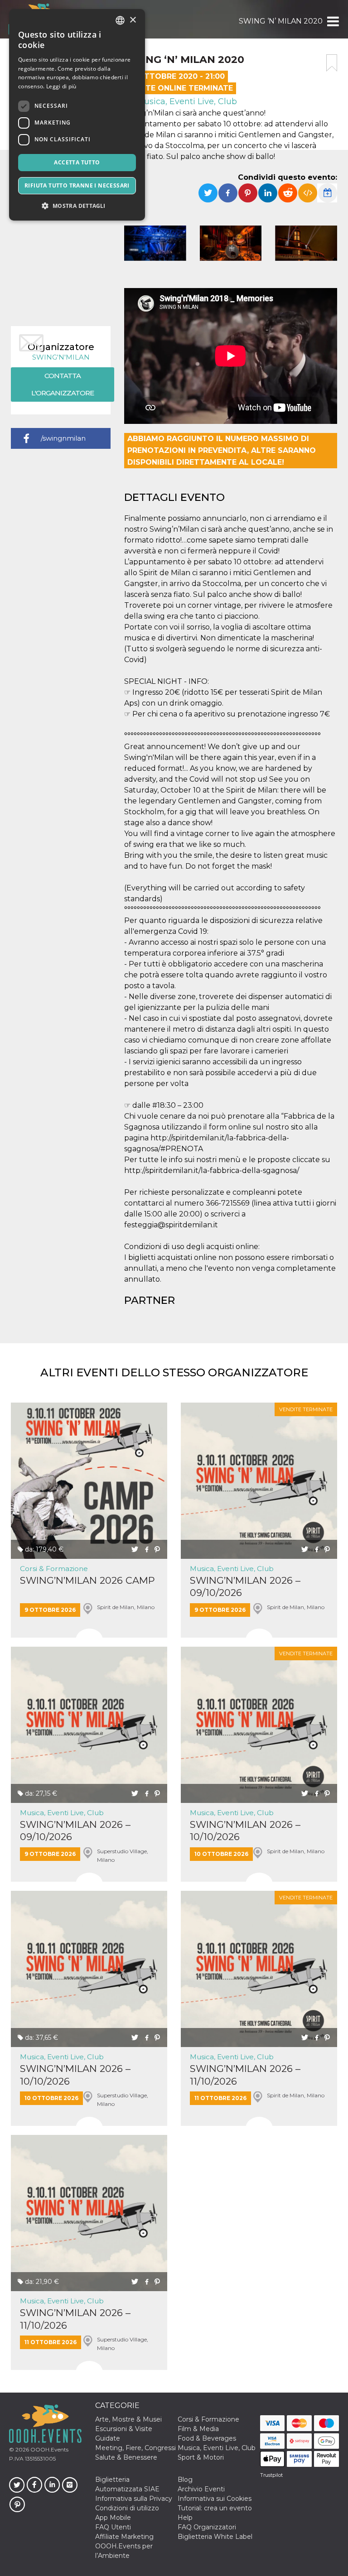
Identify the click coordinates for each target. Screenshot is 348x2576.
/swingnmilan (63, 438)
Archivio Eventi (201, 2489)
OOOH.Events (49, 2449)
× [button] (133, 20)
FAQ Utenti (113, 2527)
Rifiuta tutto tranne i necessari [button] (77, 185)
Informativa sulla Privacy (134, 2499)
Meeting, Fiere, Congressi (135, 2448)
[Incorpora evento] (308, 193)
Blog (185, 2480)
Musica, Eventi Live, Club (186, 101)
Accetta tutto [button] (77, 162)
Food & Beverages (207, 2438)
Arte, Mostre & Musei (128, 2419)
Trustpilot (271, 2475)
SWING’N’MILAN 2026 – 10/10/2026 (245, 1831)
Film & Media (198, 2429)
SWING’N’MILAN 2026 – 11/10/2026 (245, 2075)
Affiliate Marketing (124, 2537)
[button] (332, 21)
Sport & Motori (201, 2457)
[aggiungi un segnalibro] (332, 63)
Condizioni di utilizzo (127, 2508)
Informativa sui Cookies (215, 2499)
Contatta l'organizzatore (63, 384)
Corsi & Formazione (54, 1569)
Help (185, 2518)
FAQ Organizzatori (207, 2527)
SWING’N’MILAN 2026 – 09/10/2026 (245, 1586)
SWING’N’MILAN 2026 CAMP (87, 1580)
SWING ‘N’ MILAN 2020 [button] (281, 21)
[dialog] (77, 115)
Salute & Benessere (126, 2457)
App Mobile (113, 2518)
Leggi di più (61, 86)
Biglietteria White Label (215, 2537)
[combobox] (120, 20)
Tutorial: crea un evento (215, 2508)
